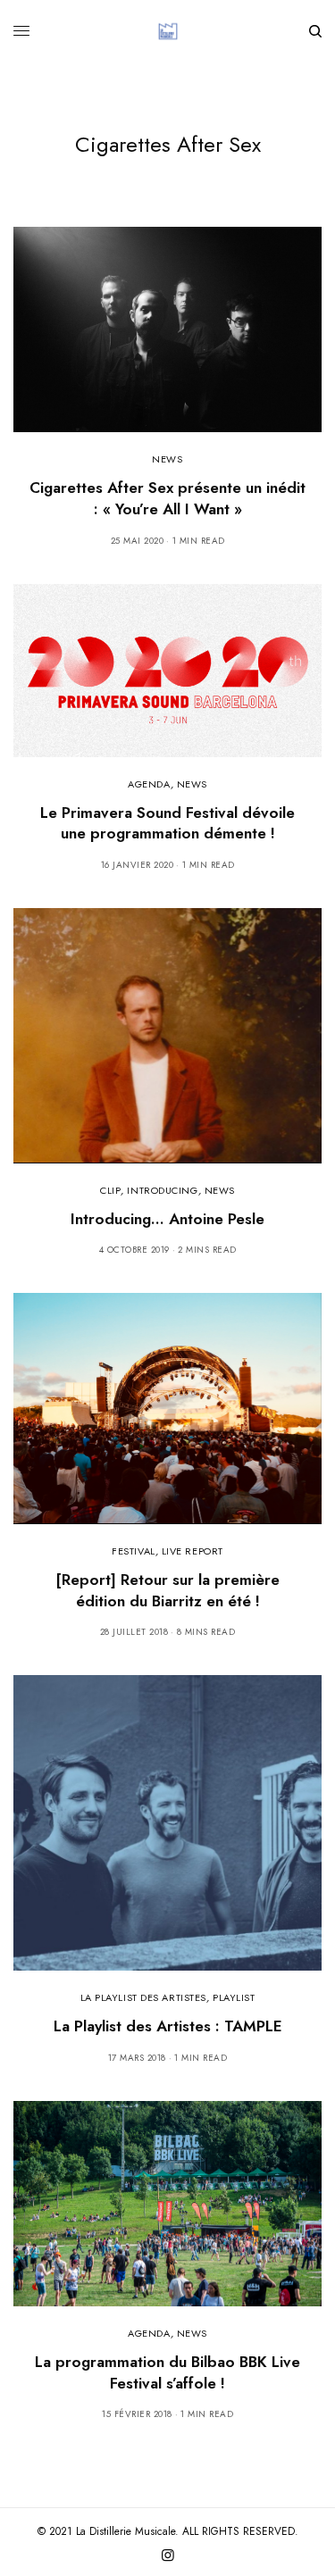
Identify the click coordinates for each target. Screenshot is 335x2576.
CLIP (110, 1190)
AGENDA (149, 784)
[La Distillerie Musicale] (168, 31)
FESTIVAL (133, 1551)
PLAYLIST (234, 1997)
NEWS (167, 459)
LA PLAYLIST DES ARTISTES (143, 1997)
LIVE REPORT (193, 1551)
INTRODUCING (162, 1190)
